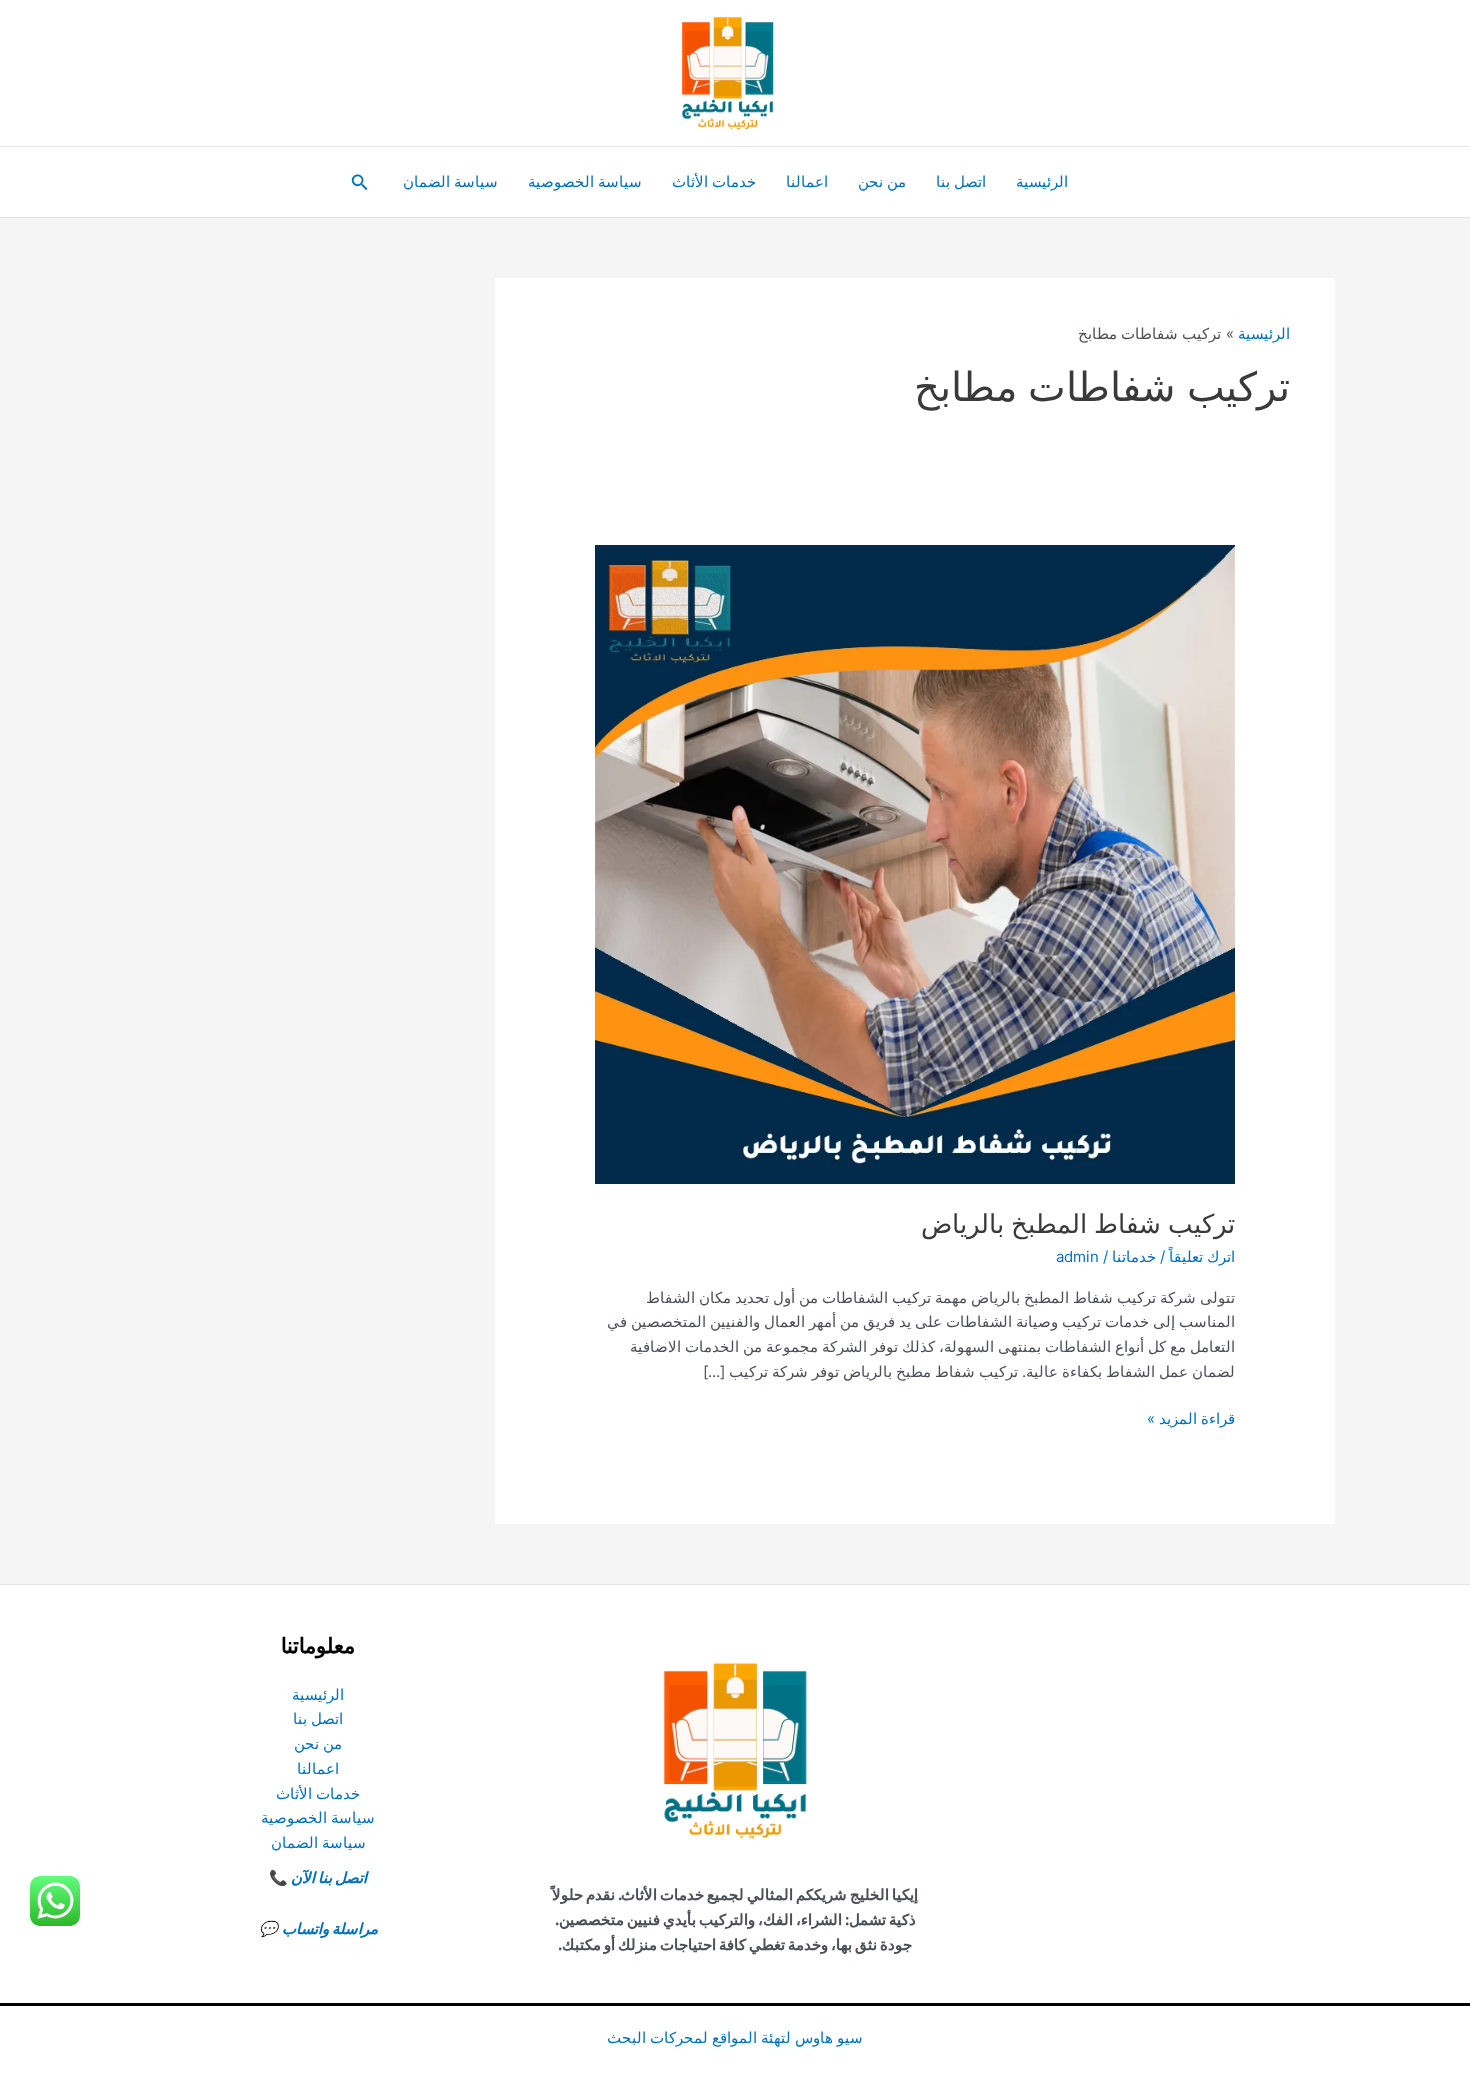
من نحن (882, 181)
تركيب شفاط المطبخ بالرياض (1078, 1223)
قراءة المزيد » (1191, 1420)
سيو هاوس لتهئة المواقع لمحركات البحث (735, 2037)
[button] (358, 182)
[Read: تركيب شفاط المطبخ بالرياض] (915, 863)
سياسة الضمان (450, 181)
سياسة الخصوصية (585, 181)
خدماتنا (1134, 1256)
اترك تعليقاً (1202, 1256)
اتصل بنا (961, 181)
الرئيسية (1042, 181)
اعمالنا (807, 181)
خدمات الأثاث (714, 181)
